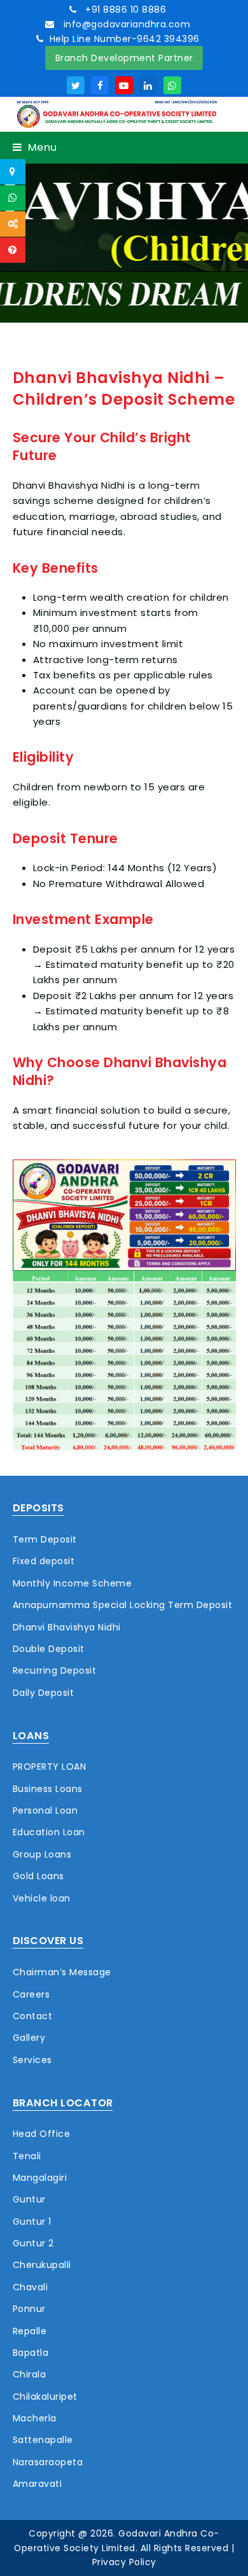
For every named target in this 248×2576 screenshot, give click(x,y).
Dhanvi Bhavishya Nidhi (67, 1627)
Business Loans (48, 1789)
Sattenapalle (43, 2440)
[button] (35, 147)
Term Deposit (45, 1539)
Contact (33, 2016)
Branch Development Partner (124, 58)
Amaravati (38, 2484)
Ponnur (29, 2309)
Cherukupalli (42, 2265)
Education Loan (49, 1832)
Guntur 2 (33, 2243)
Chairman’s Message (62, 1972)
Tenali (27, 2156)
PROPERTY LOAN (50, 1767)
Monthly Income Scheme (72, 1583)
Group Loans (42, 1854)
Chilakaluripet (45, 2397)
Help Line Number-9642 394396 (125, 39)
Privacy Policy (124, 2562)
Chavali (31, 2287)
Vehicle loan (42, 1898)
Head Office (42, 2134)
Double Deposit (49, 1649)
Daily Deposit (44, 1693)
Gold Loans (38, 1876)
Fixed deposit (44, 1561)
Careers (31, 1994)
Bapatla (31, 2353)
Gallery (29, 2038)
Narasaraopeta (48, 2462)
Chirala (30, 2374)
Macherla (35, 2418)
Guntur (29, 2199)
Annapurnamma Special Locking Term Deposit (123, 1605)
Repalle (30, 2331)
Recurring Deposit (55, 1670)
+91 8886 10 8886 (125, 10)
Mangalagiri (40, 2178)
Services (32, 2060)
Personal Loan (45, 1810)
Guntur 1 (32, 2222)
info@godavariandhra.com (125, 24)
